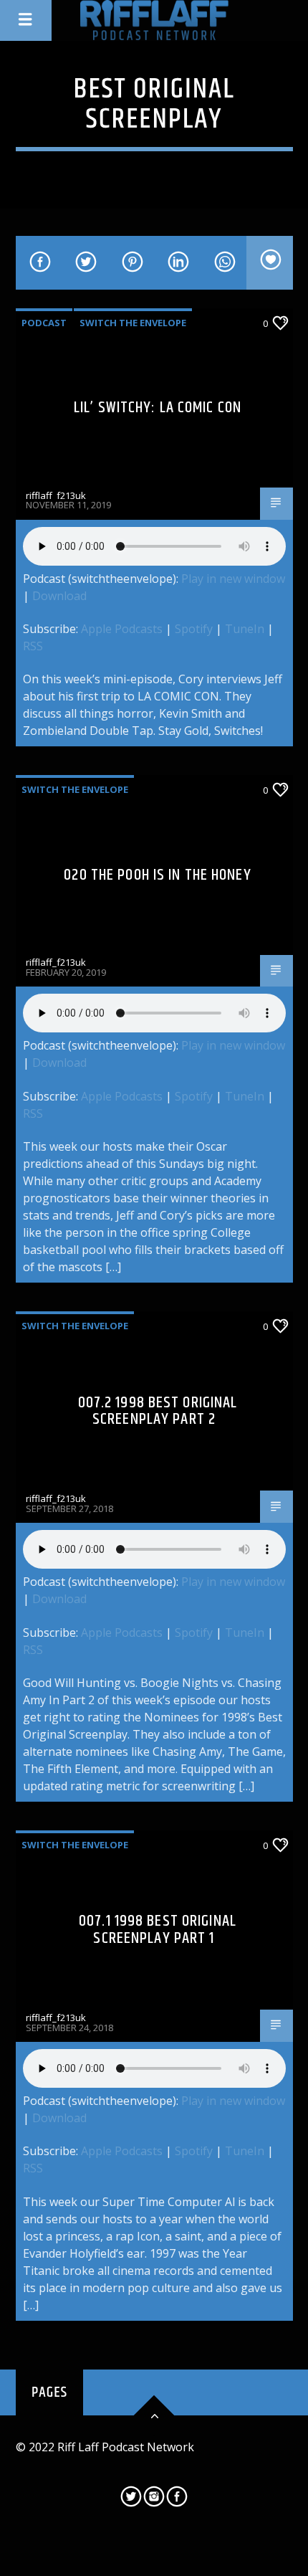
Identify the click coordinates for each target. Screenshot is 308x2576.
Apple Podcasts (122, 629)
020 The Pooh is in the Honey (157, 875)
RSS (33, 646)
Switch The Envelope (133, 323)
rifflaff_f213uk (56, 495)
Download (59, 596)
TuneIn (245, 629)
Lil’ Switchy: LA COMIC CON (158, 408)
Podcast (44, 323)
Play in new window (233, 579)
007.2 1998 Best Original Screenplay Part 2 (158, 1411)
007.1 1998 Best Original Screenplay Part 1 (158, 1930)
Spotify (194, 629)
